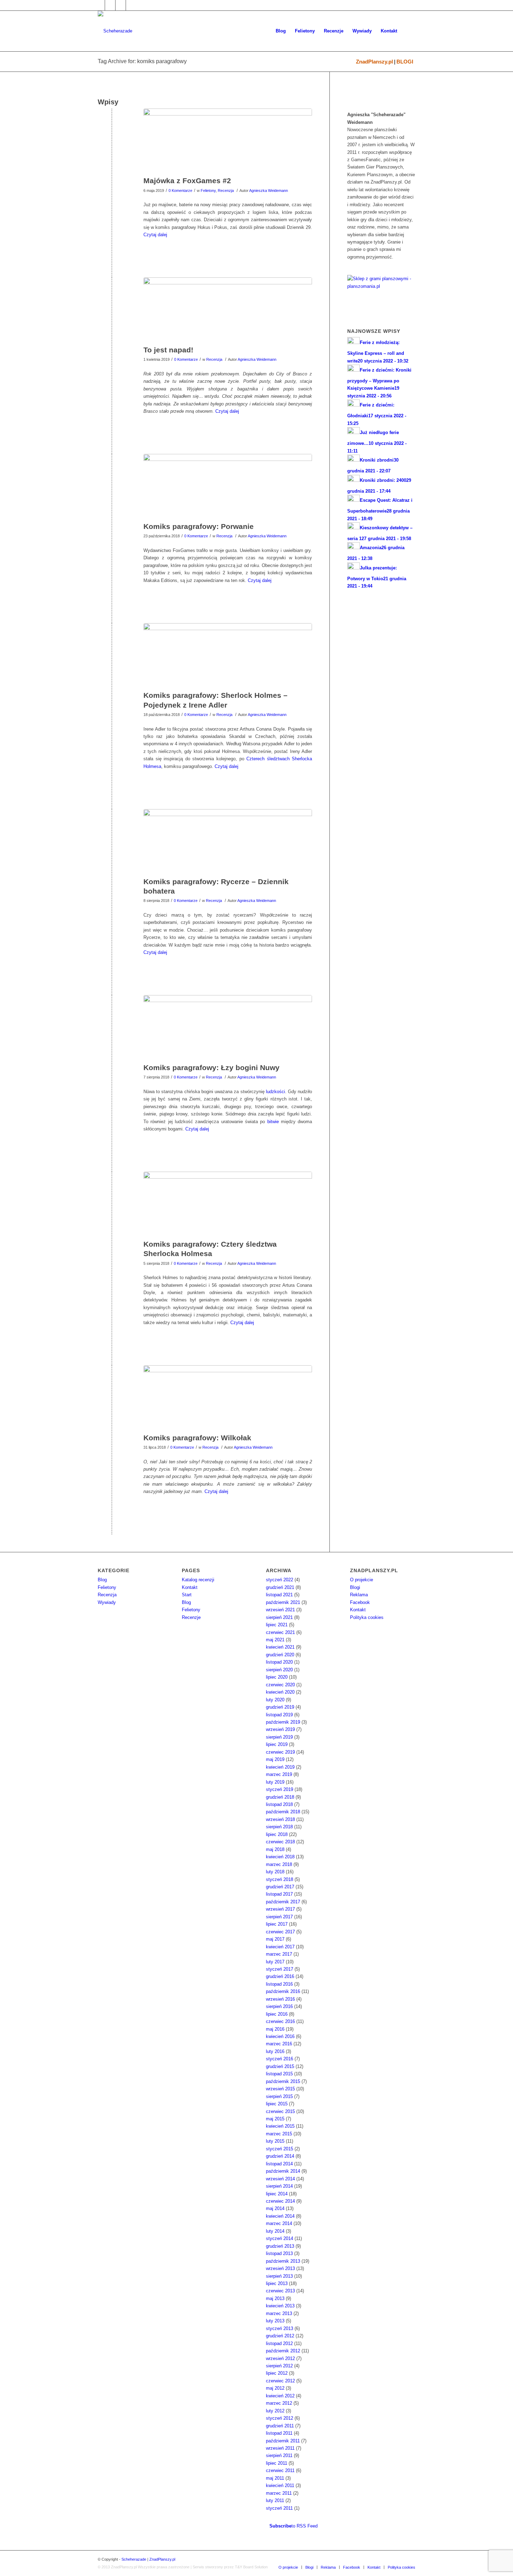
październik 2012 (283, 2351)
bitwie (273, 1122)
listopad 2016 (279, 1984)
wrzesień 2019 (280, 1729)
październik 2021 (283, 1602)
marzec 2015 (279, 2134)
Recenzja (226, 191)
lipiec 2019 (277, 1744)
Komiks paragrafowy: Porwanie (199, 526)
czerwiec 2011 (280, 2470)
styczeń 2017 (280, 1969)
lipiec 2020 (277, 1677)
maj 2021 (275, 1640)
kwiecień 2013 (280, 2306)
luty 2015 (275, 2141)
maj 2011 (275, 2478)
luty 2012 (275, 2411)
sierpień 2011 (279, 2455)
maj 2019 (275, 1759)
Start (187, 1595)
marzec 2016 (279, 2044)
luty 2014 (275, 2231)
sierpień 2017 (279, 1917)
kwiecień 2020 (280, 1692)
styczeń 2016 (280, 2059)
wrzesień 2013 (280, 2268)
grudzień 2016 (280, 1976)
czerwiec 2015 (280, 2111)
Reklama (359, 1595)
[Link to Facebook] (100, 5)
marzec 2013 (279, 2313)
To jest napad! (168, 350)
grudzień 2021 (280, 1587)
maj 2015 (275, 2119)
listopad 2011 (279, 2433)
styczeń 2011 (279, 2508)
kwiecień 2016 (280, 2036)
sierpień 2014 (279, 2186)
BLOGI (405, 62)
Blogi (355, 1587)
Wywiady (107, 1602)
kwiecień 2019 (280, 1767)
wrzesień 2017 (280, 1909)
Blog (102, 1580)
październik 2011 (283, 2441)
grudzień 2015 (280, 2066)
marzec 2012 (279, 2403)
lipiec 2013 (277, 2283)
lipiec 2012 (277, 2373)
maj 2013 (275, 2298)
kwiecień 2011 (280, 2485)
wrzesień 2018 (280, 1819)
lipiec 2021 (277, 1625)
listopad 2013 (279, 2253)
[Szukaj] (408, 31)
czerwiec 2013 (280, 2291)
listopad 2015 (279, 2074)
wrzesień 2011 (280, 2448)
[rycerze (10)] (228, 841)
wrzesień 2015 (280, 2089)
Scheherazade (134, 2559)
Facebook (360, 1602)
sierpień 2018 (279, 1827)
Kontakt (190, 1587)
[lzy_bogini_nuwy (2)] (228, 1027)
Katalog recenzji (198, 1580)
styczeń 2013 (280, 2328)
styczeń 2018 (280, 1879)
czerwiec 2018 (280, 1842)
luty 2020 (275, 1700)
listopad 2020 (279, 1662)
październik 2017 (283, 1902)
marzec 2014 (279, 2223)
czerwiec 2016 (280, 2021)
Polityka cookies (367, 1617)
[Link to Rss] (131, 5)
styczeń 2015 (280, 2149)
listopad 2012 (279, 2343)
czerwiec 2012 (280, 2381)
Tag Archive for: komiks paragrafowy (142, 61)
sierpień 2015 (279, 2096)
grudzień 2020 (280, 1655)
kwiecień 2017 (280, 1947)
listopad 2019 (279, 1715)
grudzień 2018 (280, 1797)
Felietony (208, 191)
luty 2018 (275, 1872)
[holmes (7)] (228, 1204)
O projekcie (362, 1580)
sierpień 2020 (279, 1670)
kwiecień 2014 (280, 2216)
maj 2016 (275, 2029)
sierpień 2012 (279, 2366)
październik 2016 (283, 1991)
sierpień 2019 (279, 1737)
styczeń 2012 (280, 2418)
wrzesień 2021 (280, 1610)
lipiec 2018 (277, 1834)
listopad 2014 (279, 2164)
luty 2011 (275, 2500)
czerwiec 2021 (280, 1632)
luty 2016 (275, 2051)
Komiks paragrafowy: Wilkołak (197, 1438)
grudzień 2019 (280, 1707)
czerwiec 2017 (280, 1932)
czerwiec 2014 (280, 2201)
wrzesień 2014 (280, 2179)
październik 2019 (283, 1722)
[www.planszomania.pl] (381, 291)
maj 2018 (275, 1849)
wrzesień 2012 (280, 2358)
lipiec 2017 (277, 1924)
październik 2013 (283, 2261)
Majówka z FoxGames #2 (187, 181)
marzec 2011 (279, 2493)
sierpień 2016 (279, 2006)
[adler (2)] (228, 655)
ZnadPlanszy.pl (374, 62)
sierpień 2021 (279, 1617)
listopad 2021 (279, 1595)
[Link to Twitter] (110, 5)
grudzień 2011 (280, 2426)
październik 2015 (283, 2081)
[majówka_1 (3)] (228, 141)
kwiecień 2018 (280, 1857)
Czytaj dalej (155, 235)
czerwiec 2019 (280, 1752)
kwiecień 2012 (280, 2396)
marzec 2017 (279, 1954)
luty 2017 (275, 1962)
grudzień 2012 (280, 2336)
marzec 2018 (279, 1864)
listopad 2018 (279, 1804)
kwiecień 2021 (280, 1647)
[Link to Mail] (121, 5)
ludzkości (276, 1092)
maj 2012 (275, 2388)
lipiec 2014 (277, 2194)
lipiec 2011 (277, 2463)
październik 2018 (283, 1812)
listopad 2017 (279, 1894)
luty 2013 (275, 2321)
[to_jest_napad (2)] (228, 309)
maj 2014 (275, 2208)
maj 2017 (275, 1939)
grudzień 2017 (280, 1887)
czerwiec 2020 (280, 1685)
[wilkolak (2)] (228, 1397)
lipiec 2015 (277, 2104)
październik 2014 (283, 2171)
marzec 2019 (279, 1774)
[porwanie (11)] (228, 486)
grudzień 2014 (280, 2156)
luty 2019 (275, 1782)
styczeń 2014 (280, 2238)
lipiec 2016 (277, 2014)
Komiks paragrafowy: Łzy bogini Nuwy (211, 1067)
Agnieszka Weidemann (269, 191)
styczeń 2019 (280, 1789)
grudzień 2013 (280, 2246)
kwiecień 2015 (280, 2126)
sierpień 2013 (279, 2276)
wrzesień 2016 (280, 1999)
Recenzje (191, 1617)
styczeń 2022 (280, 1580)
